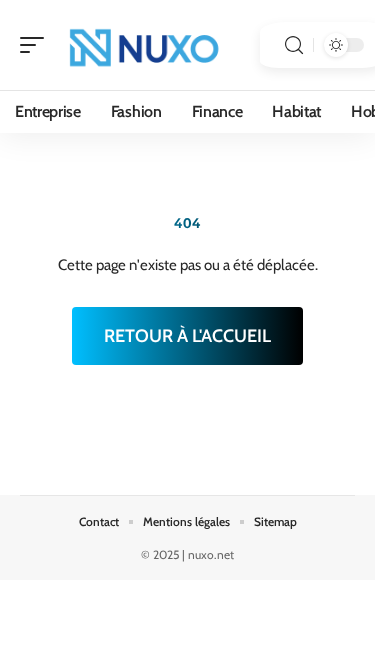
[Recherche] (294, 45)
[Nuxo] (144, 45)
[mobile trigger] (37, 45)
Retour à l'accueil (187, 336)
